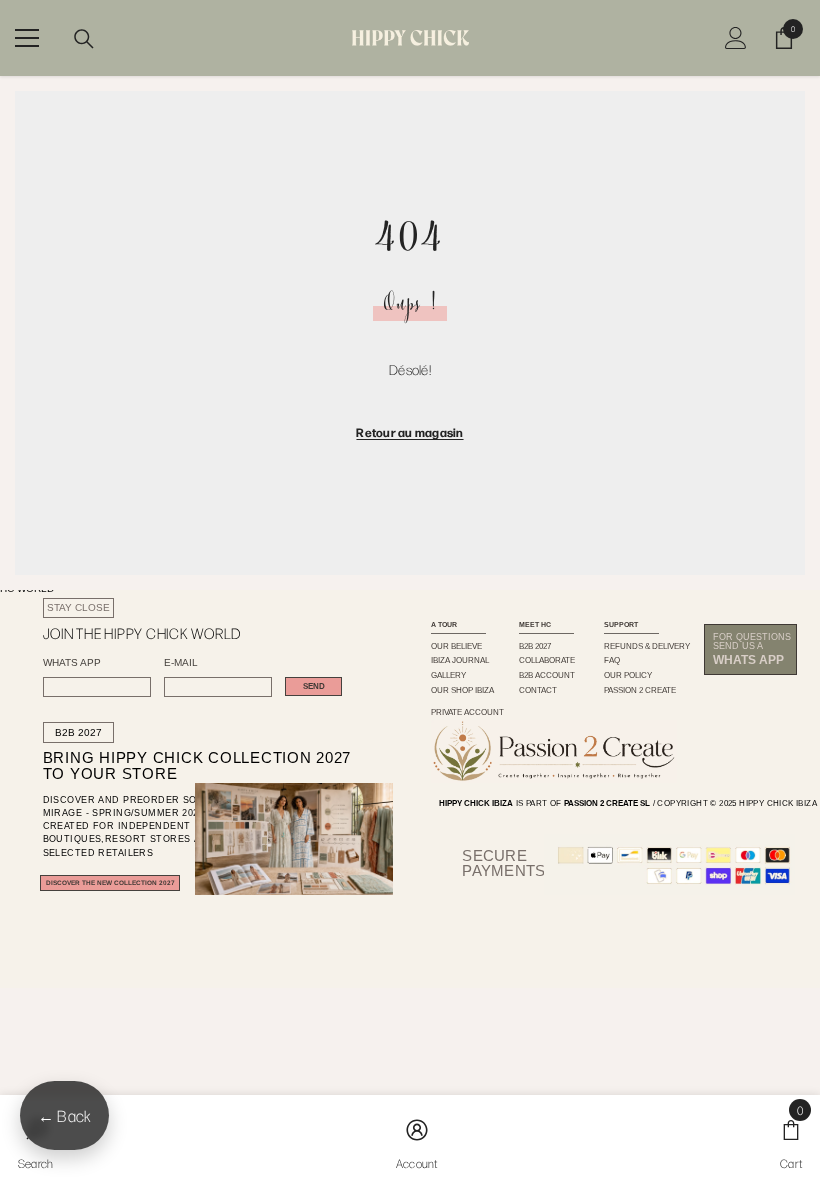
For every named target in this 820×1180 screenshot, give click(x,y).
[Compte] (736, 38)
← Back (64, 1115)
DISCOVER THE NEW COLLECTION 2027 (110, 882)
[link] (417, 1137)
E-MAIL (181, 663)
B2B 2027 (78, 732)
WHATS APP (72, 663)
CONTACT (538, 690)
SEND (314, 686)
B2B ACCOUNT (547, 675)
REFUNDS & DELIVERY (647, 646)
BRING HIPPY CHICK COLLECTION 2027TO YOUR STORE (178, 766)
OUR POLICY (628, 675)
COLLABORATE (547, 660)
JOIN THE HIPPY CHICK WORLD (142, 633)
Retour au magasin (409, 432)
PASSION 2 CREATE (640, 690)
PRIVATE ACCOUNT (467, 712)
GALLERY (448, 675)
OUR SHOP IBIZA (462, 690)
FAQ (612, 660)
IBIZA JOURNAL (460, 660)
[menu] (27, 38)
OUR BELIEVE (456, 646)
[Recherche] (84, 39)
